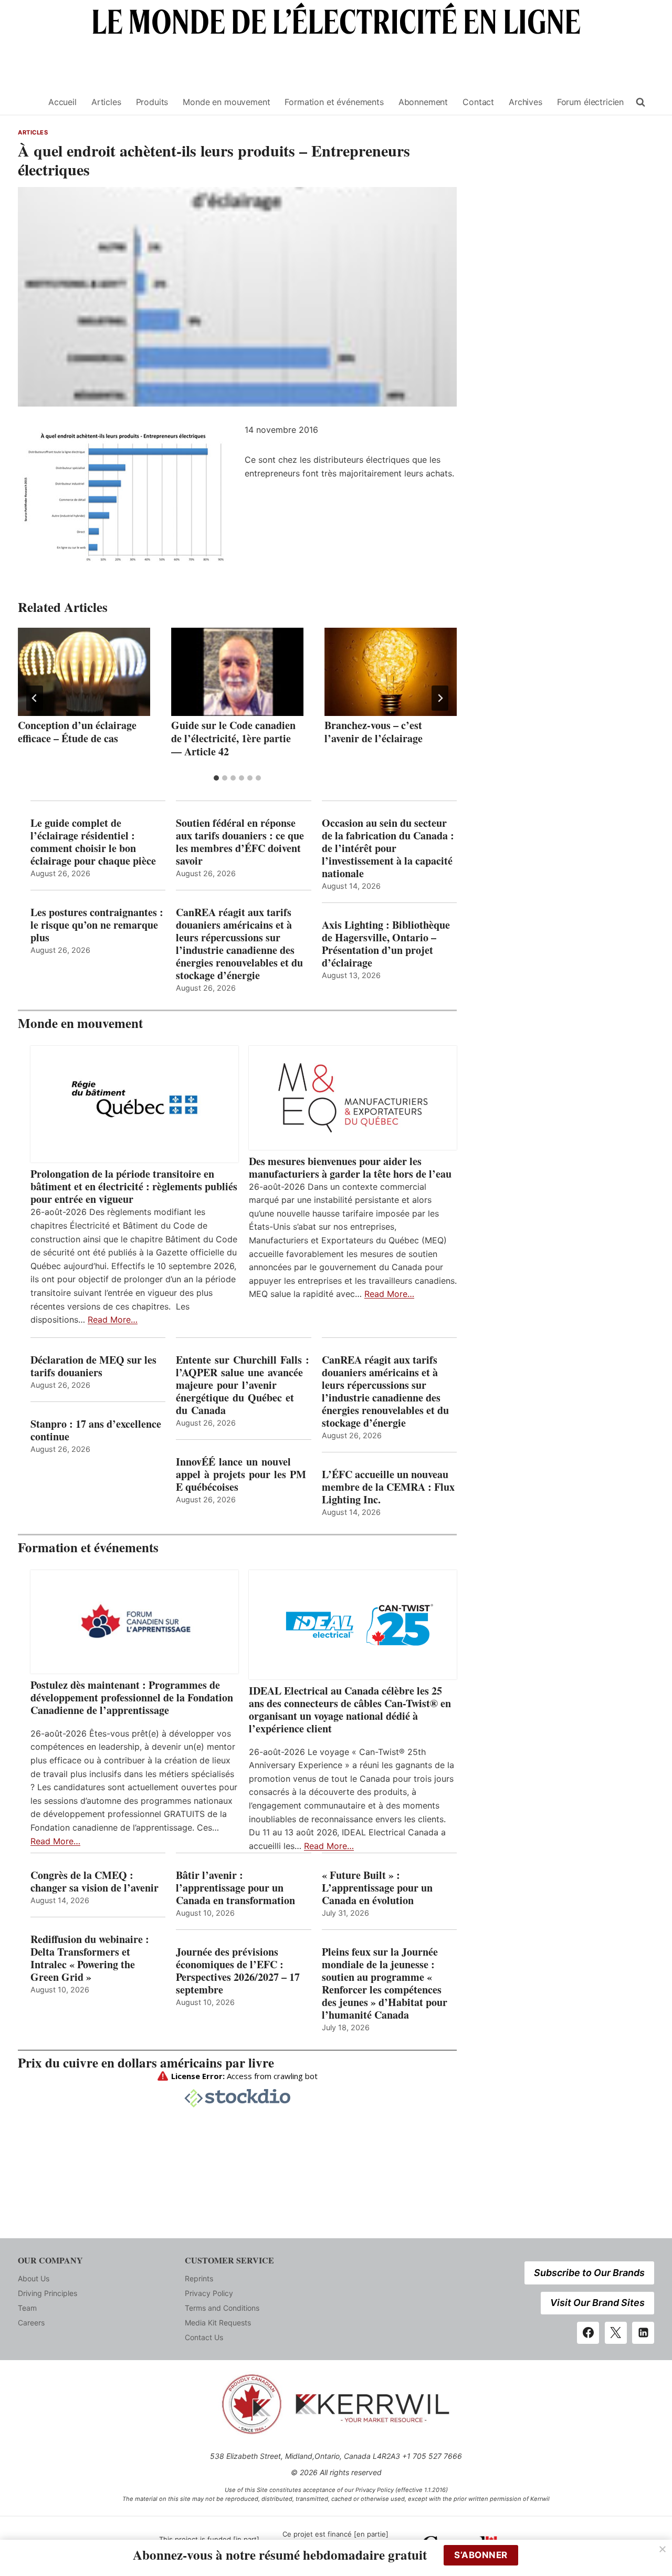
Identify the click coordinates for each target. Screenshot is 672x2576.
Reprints (199, 2278)
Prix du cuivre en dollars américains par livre (146, 2063)
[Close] (663, 2549)
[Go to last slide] (35, 698)
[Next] (440, 698)
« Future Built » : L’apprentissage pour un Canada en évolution (377, 1888)
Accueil (62, 102)
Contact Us (204, 2337)
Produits (152, 102)
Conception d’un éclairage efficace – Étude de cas (77, 732)
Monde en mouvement (226, 102)
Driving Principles (48, 2293)
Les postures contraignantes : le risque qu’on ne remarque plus (97, 925)
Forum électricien (590, 102)
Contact (478, 102)
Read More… (113, 1320)
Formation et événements (334, 102)
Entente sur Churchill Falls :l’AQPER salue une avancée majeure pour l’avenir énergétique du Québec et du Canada (243, 1385)
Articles (106, 102)
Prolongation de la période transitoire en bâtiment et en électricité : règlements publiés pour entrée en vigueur (134, 1187)
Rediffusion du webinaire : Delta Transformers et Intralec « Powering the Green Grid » (90, 1958)
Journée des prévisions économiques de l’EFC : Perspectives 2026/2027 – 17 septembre (238, 1971)
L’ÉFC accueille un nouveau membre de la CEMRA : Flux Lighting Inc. (388, 1487)
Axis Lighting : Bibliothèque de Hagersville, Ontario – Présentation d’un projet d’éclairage (386, 944)
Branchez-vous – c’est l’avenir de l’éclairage (374, 732)
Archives (526, 102)
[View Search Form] (640, 102)
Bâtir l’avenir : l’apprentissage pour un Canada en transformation (235, 1888)
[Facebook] (588, 2333)
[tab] (216, 778)
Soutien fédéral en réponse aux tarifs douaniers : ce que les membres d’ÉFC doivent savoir (240, 842)
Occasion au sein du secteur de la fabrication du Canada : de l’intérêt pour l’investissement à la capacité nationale (388, 848)
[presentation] (84, 672)
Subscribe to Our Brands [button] (589, 2273)
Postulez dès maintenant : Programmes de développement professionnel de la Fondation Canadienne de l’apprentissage (132, 1698)
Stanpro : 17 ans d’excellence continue (96, 1430)
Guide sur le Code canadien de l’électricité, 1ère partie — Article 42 (233, 738)
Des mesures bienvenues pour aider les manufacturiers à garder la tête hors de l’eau (350, 1168)
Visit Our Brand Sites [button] (597, 2303)
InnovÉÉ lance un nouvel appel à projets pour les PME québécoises (241, 1474)
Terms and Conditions (222, 2308)
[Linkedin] (643, 2333)
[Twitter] (616, 2333)
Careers (31, 2323)
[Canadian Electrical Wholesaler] (27, 102)
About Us (34, 2278)
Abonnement (423, 102)
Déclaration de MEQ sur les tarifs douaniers (93, 1366)
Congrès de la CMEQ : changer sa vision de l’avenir (94, 1882)
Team (27, 2308)
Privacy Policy (209, 2293)
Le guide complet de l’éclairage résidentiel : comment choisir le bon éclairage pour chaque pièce (93, 842)
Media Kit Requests (218, 2323)
